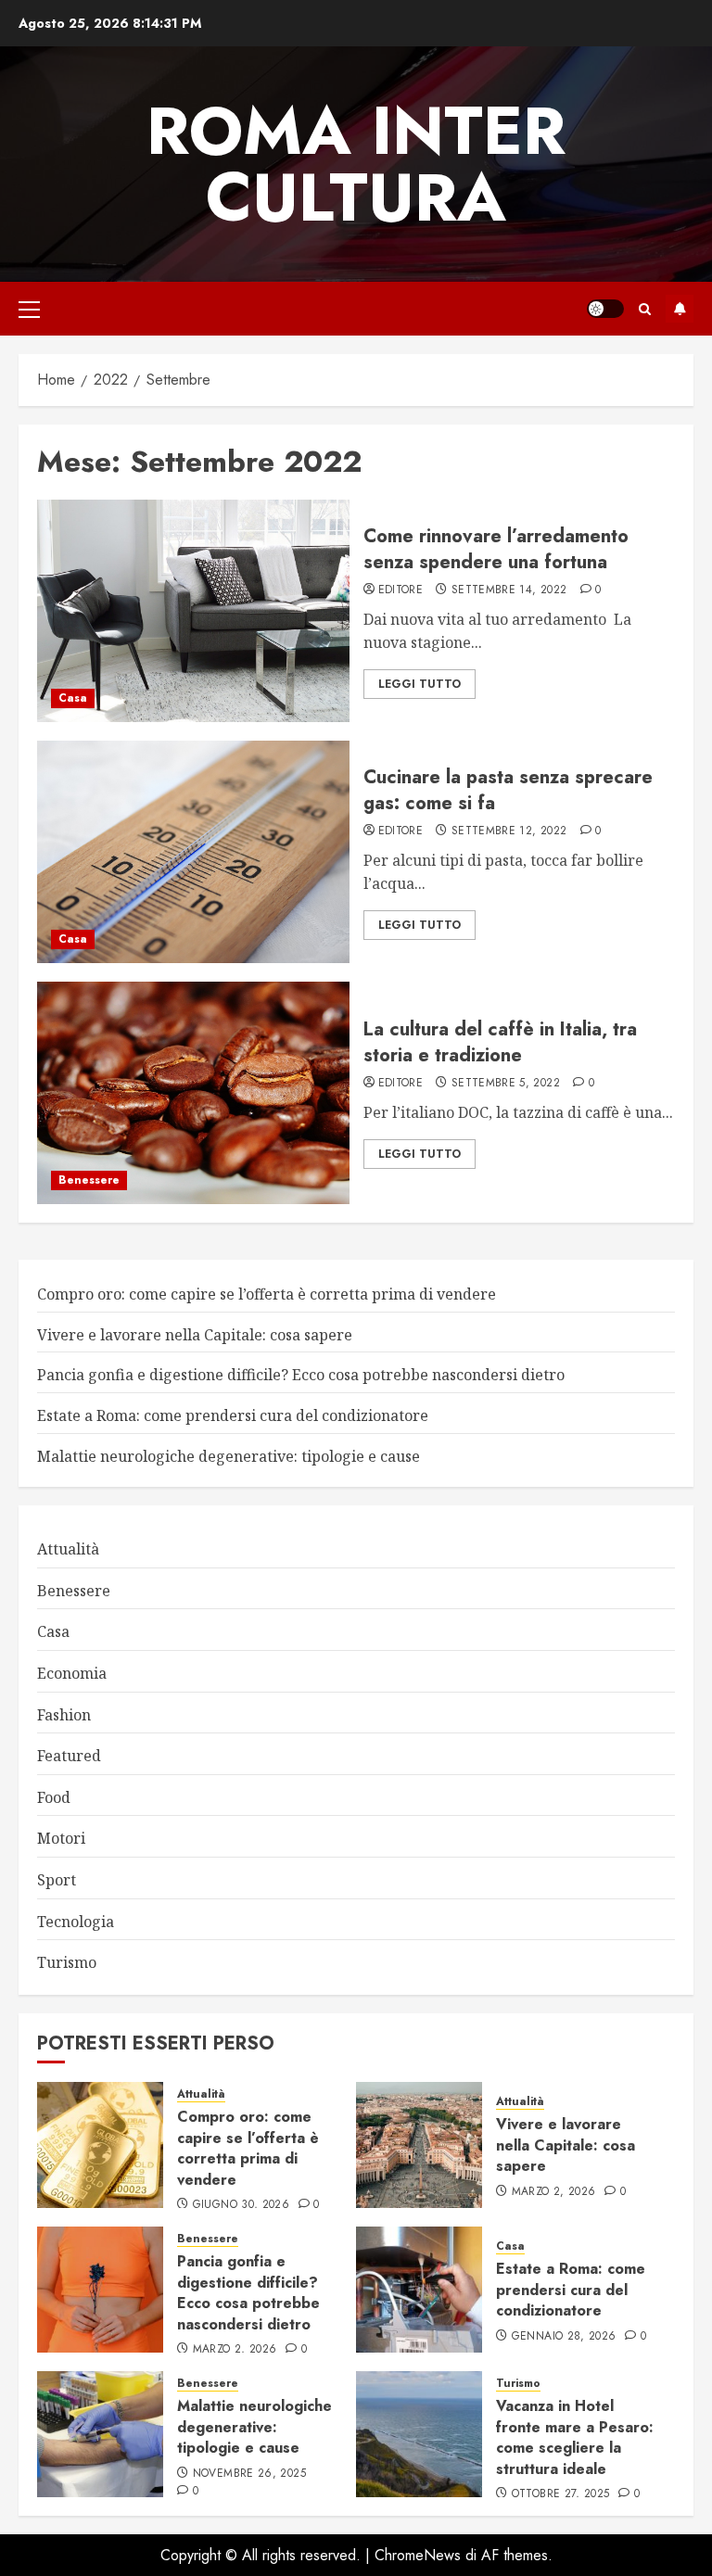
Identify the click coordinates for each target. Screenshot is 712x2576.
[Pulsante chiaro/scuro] (605, 309)
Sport (57, 1880)
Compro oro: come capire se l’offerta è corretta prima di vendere (267, 1294)
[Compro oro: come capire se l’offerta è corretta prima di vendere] (100, 2145)
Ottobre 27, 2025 (561, 2494)
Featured (69, 1756)
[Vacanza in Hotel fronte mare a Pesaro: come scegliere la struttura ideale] (419, 2434)
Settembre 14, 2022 (509, 590)
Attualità (68, 1549)
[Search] (645, 309)
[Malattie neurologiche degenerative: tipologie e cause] (100, 2434)
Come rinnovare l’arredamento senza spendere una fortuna (496, 549)
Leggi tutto (420, 684)
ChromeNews (418, 2555)
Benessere (89, 1180)
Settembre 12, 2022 (509, 831)
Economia (72, 1673)
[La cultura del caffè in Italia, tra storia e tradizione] (193, 1093)
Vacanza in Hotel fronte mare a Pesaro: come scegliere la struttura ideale (575, 2437)
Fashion (64, 1715)
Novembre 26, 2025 (249, 2474)
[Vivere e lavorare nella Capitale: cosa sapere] (419, 2145)
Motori (61, 1838)
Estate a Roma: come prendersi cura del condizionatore (233, 1415)
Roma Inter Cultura (356, 164)
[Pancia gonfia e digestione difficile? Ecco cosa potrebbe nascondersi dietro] (100, 2290)
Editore (401, 590)
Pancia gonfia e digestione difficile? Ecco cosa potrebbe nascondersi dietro (301, 1375)
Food (54, 1797)
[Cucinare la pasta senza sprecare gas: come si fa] (193, 852)
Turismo (67, 1962)
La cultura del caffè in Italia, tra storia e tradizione (500, 1042)
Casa (73, 698)
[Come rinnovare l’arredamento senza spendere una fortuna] (193, 611)
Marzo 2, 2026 (554, 2192)
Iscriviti (680, 309)
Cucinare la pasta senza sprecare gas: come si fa (508, 790)
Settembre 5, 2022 (506, 1084)
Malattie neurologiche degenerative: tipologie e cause (229, 1456)
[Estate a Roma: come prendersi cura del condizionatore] (419, 2290)
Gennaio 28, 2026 (564, 2337)
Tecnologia (76, 1922)
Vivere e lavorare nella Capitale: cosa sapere (195, 1335)
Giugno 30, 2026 (241, 2205)
